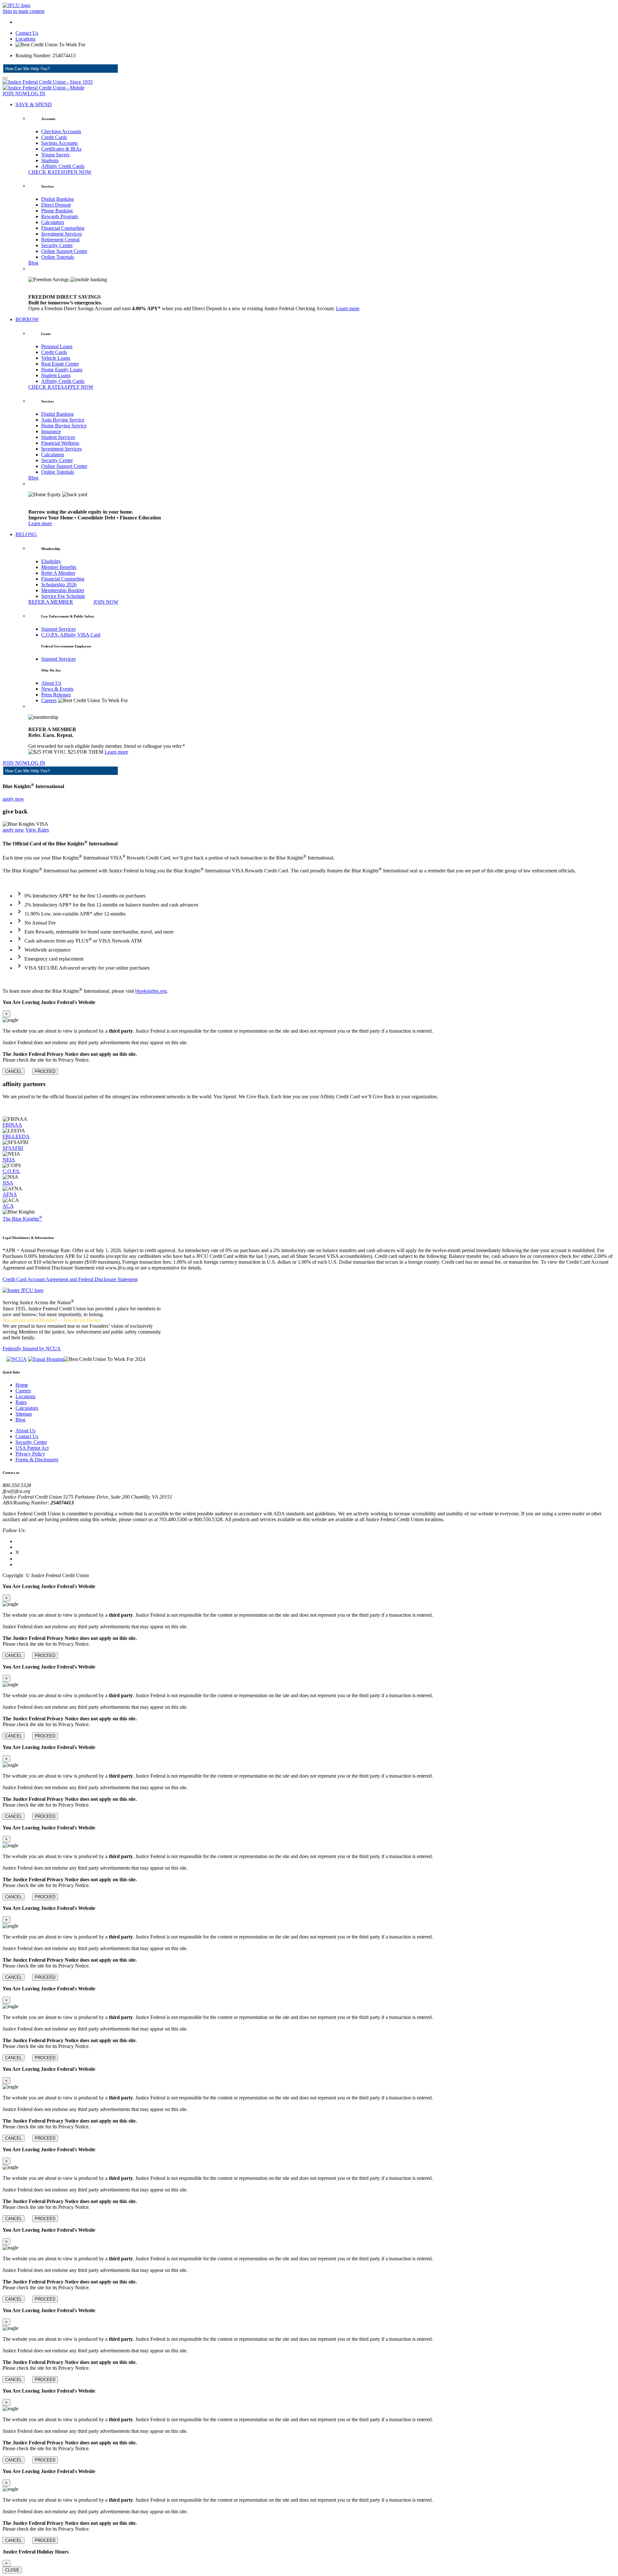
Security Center (57, 245)
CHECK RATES (46, 172)
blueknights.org (151, 991)
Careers (49, 700)
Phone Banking (57, 211)
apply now (13, 799)
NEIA (9, 1160)
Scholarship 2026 (59, 585)
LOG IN (37, 93)
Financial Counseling (63, 228)
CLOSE (12, 2570)
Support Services (58, 629)
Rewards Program (60, 216)
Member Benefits (59, 567)
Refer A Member (58, 573)
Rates (21, 1402)
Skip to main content (23, 11)
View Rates (37, 830)
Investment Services (61, 234)
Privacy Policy (30, 1454)
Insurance (51, 431)
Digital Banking (57, 199)
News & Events (57, 689)
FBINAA (12, 1125)
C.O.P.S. (11, 1171)
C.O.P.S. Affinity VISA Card (71, 635)
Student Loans (56, 375)
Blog (33, 263)
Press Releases (56, 695)
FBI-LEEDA (16, 1136)
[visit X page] (17, 1553)
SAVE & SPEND (34, 104)
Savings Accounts (59, 143)
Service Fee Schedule (63, 596)
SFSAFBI (13, 1148)
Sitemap (24, 1414)
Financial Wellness (60, 443)
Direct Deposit (56, 205)
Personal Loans (57, 346)
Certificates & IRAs (61, 149)
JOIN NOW (15, 93)
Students (50, 160)
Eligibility (51, 561)
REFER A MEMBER (51, 602)
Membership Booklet (63, 590)
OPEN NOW (78, 172)
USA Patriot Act (32, 1448)
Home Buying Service (64, 426)
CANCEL (14, 1071)
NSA (8, 1183)
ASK (105, 69)
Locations (25, 39)
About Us (51, 683)
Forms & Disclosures (37, 1460)
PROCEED (45, 1071)
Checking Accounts (61, 131)
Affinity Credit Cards (63, 166)
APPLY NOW (79, 387)
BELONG (26, 534)
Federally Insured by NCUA (32, 1348)
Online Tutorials (58, 257)
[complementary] (309, 1037)
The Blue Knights (22, 1219)
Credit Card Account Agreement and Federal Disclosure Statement (70, 1279)
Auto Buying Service (63, 420)
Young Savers (55, 155)
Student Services (58, 437)
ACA (8, 1206)
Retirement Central (60, 240)
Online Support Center (64, 251)
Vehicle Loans (56, 358)
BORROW (27, 319)
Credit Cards (54, 137)
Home (22, 1385)
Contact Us (27, 33)
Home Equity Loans (62, 370)
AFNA (10, 1194)
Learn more (348, 308)
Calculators (53, 222)
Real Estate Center (60, 364)
